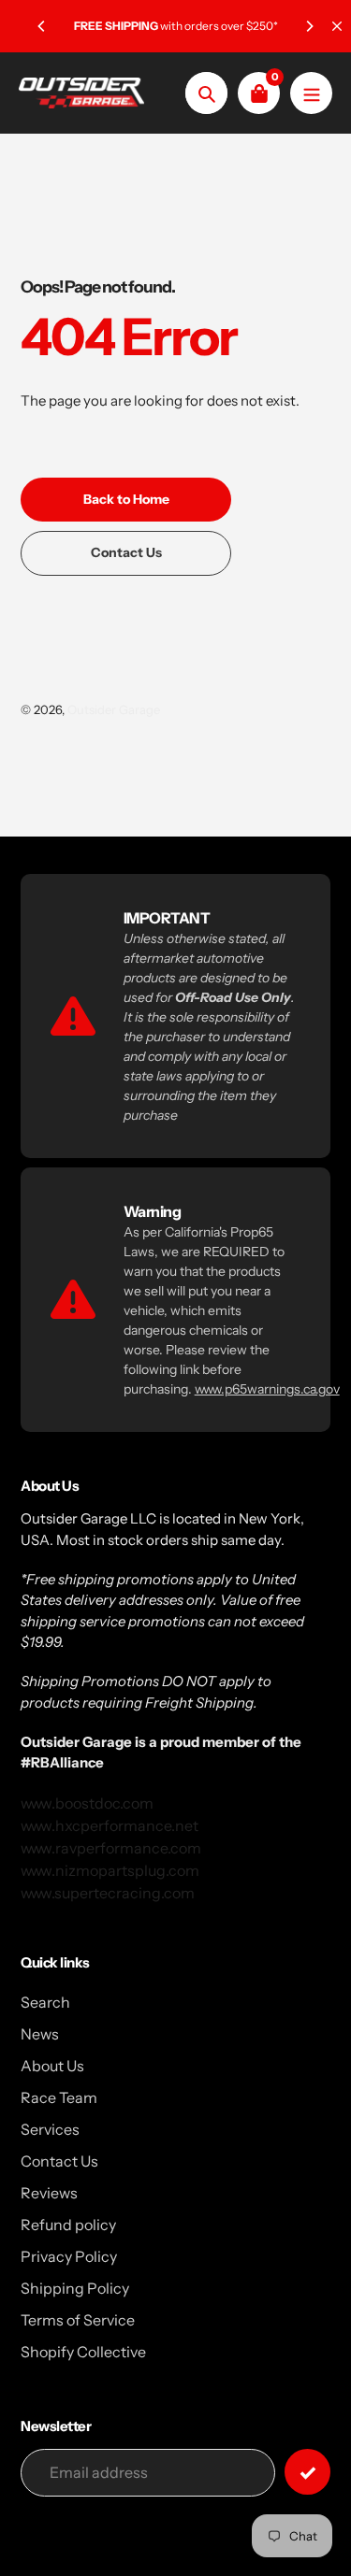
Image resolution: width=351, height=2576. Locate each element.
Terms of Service (78, 2320)
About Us (52, 2066)
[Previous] (42, 26)
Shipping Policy (75, 2288)
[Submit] (307, 2472)
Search (45, 2002)
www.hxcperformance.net (110, 1825)
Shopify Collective (83, 2352)
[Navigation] (311, 93)
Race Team (59, 2097)
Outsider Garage (114, 709)
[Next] (309, 26)
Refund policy (68, 2225)
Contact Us (59, 2161)
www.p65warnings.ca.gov (267, 1389)
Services (50, 2129)
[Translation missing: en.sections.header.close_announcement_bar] (337, 26)
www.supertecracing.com (108, 1893)
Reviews (49, 2193)
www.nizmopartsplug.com (110, 1870)
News (40, 2034)
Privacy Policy (69, 2256)
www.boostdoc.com (87, 1803)
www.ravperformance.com (111, 1848)
